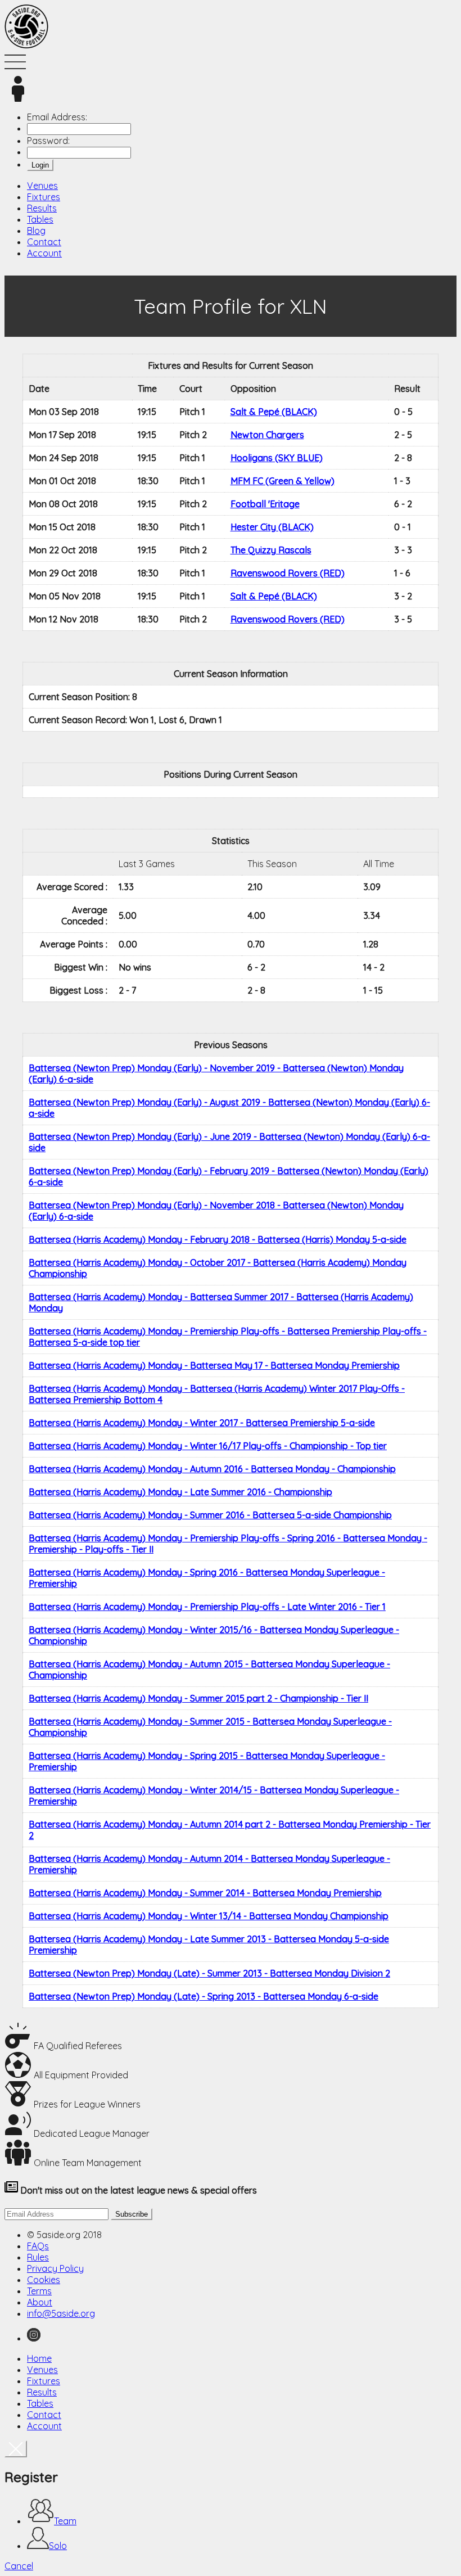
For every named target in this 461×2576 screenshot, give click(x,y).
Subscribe (132, 2214)
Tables (40, 219)
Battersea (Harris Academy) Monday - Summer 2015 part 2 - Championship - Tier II (198, 1698)
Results (42, 208)
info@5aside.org (61, 2313)
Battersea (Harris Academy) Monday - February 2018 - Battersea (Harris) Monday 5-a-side (218, 1239)
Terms (39, 2291)
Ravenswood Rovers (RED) (288, 573)
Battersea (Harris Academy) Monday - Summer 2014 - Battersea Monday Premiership (205, 1893)
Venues (42, 186)
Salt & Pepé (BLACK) (274, 412)
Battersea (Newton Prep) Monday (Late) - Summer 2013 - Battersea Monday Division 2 (209, 1973)
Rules (38, 2257)
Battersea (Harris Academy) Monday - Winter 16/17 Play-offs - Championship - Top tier (208, 1446)
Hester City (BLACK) (272, 527)
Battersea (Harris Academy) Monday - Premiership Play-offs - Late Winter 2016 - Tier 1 (207, 1607)
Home (39, 2358)
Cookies (44, 2280)
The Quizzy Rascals (271, 550)
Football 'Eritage (265, 504)
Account (44, 253)
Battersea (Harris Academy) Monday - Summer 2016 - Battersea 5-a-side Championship (210, 1515)
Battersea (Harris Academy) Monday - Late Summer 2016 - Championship (180, 1492)
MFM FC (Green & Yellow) (283, 481)
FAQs (38, 2246)
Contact (44, 242)
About (40, 2302)
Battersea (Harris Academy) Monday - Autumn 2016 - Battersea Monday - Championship (212, 1469)
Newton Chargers (267, 435)
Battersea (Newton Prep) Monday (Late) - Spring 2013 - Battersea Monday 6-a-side (204, 1996)
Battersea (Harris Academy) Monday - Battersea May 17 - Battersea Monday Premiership (214, 1365)
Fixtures (44, 197)
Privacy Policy (55, 2268)
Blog (36, 231)
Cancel (19, 2566)
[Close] (16, 2449)
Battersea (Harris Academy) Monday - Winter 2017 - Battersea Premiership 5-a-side (202, 1423)
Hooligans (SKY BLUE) (277, 458)
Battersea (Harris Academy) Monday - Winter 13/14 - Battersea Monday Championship (209, 1916)
